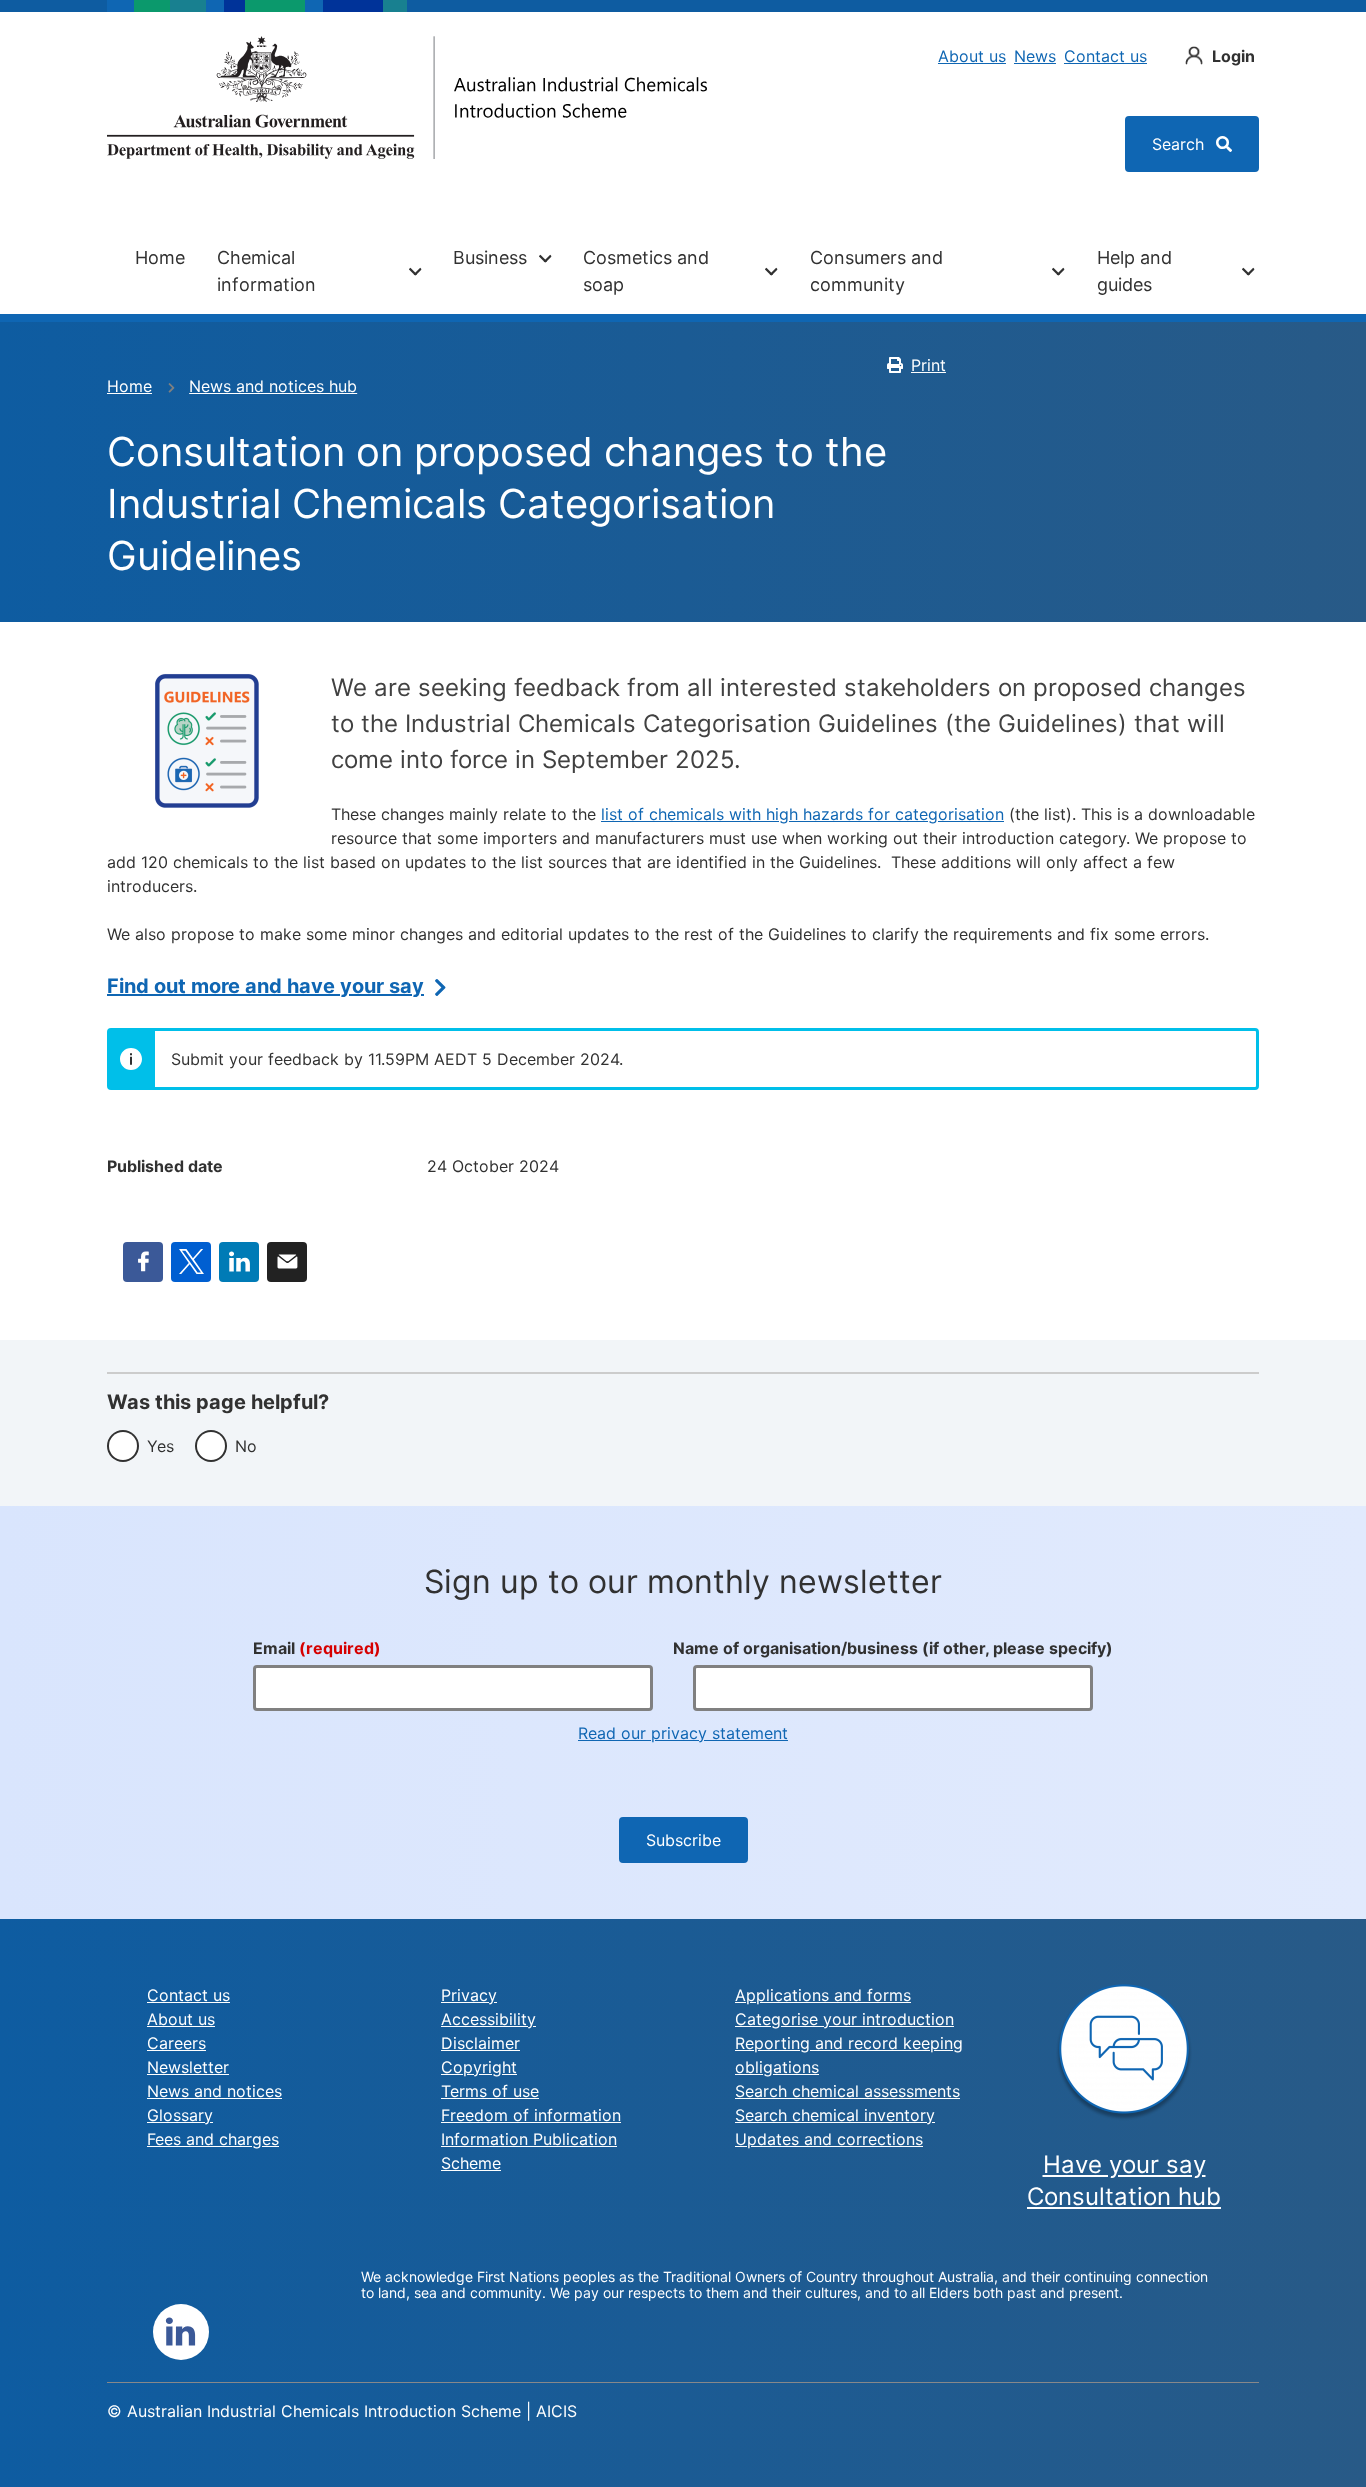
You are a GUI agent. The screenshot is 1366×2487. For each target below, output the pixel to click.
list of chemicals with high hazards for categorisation (802, 814)
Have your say (1124, 2164)
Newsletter (188, 2067)
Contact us (1105, 56)
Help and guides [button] (1134, 271)
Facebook (143, 1262)
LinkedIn (239, 1262)
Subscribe (683, 1840)
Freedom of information (531, 2115)
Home (160, 257)
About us (972, 56)
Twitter (191, 1262)
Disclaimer (480, 2043)
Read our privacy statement (683, 1733)
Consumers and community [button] (876, 271)
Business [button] (490, 257)
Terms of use (490, 2091)
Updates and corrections (829, 2139)
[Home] (407, 97)
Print (928, 365)
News (1035, 56)
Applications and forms (823, 1995)
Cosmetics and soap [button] (646, 271)
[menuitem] (160, 271)
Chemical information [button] (266, 271)
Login (1233, 56)
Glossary (180, 2115)
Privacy (469, 1995)
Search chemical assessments (847, 2091)
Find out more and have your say (265, 986)
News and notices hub (273, 386)
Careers (176, 2043)
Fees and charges (213, 2139)
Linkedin (181, 2332)
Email (287, 1262)
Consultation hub (1124, 2196)
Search (1180, 144)
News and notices (214, 2091)
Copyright (479, 2067)
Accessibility (488, 2019)
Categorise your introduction (844, 2019)
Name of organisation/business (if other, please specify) (893, 1648)
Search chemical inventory (835, 2115)
